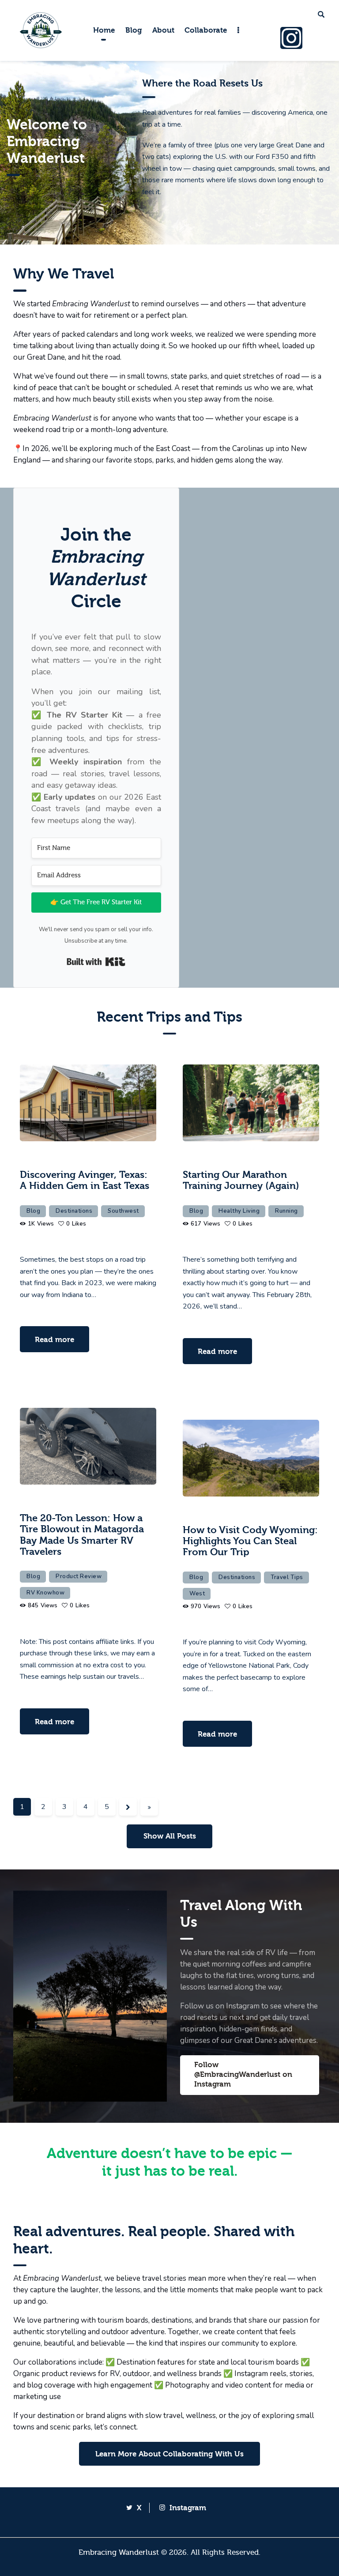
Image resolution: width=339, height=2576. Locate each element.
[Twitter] (315, 38)
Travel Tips (287, 1577)
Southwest (123, 1211)
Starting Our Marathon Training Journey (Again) (241, 1181)
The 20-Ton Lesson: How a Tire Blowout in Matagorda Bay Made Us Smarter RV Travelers (82, 1535)
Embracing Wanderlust (119, 2552)
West (197, 1594)
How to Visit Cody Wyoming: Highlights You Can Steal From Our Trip (250, 1542)
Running (286, 1211)
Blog (33, 1211)
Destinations (74, 1211)
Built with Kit (96, 962)
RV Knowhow (45, 1593)
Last (149, 1807)
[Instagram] (291, 38)
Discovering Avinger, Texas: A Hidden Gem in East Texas (85, 1181)
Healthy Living (239, 1211)
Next (128, 1807)
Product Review (79, 1576)
